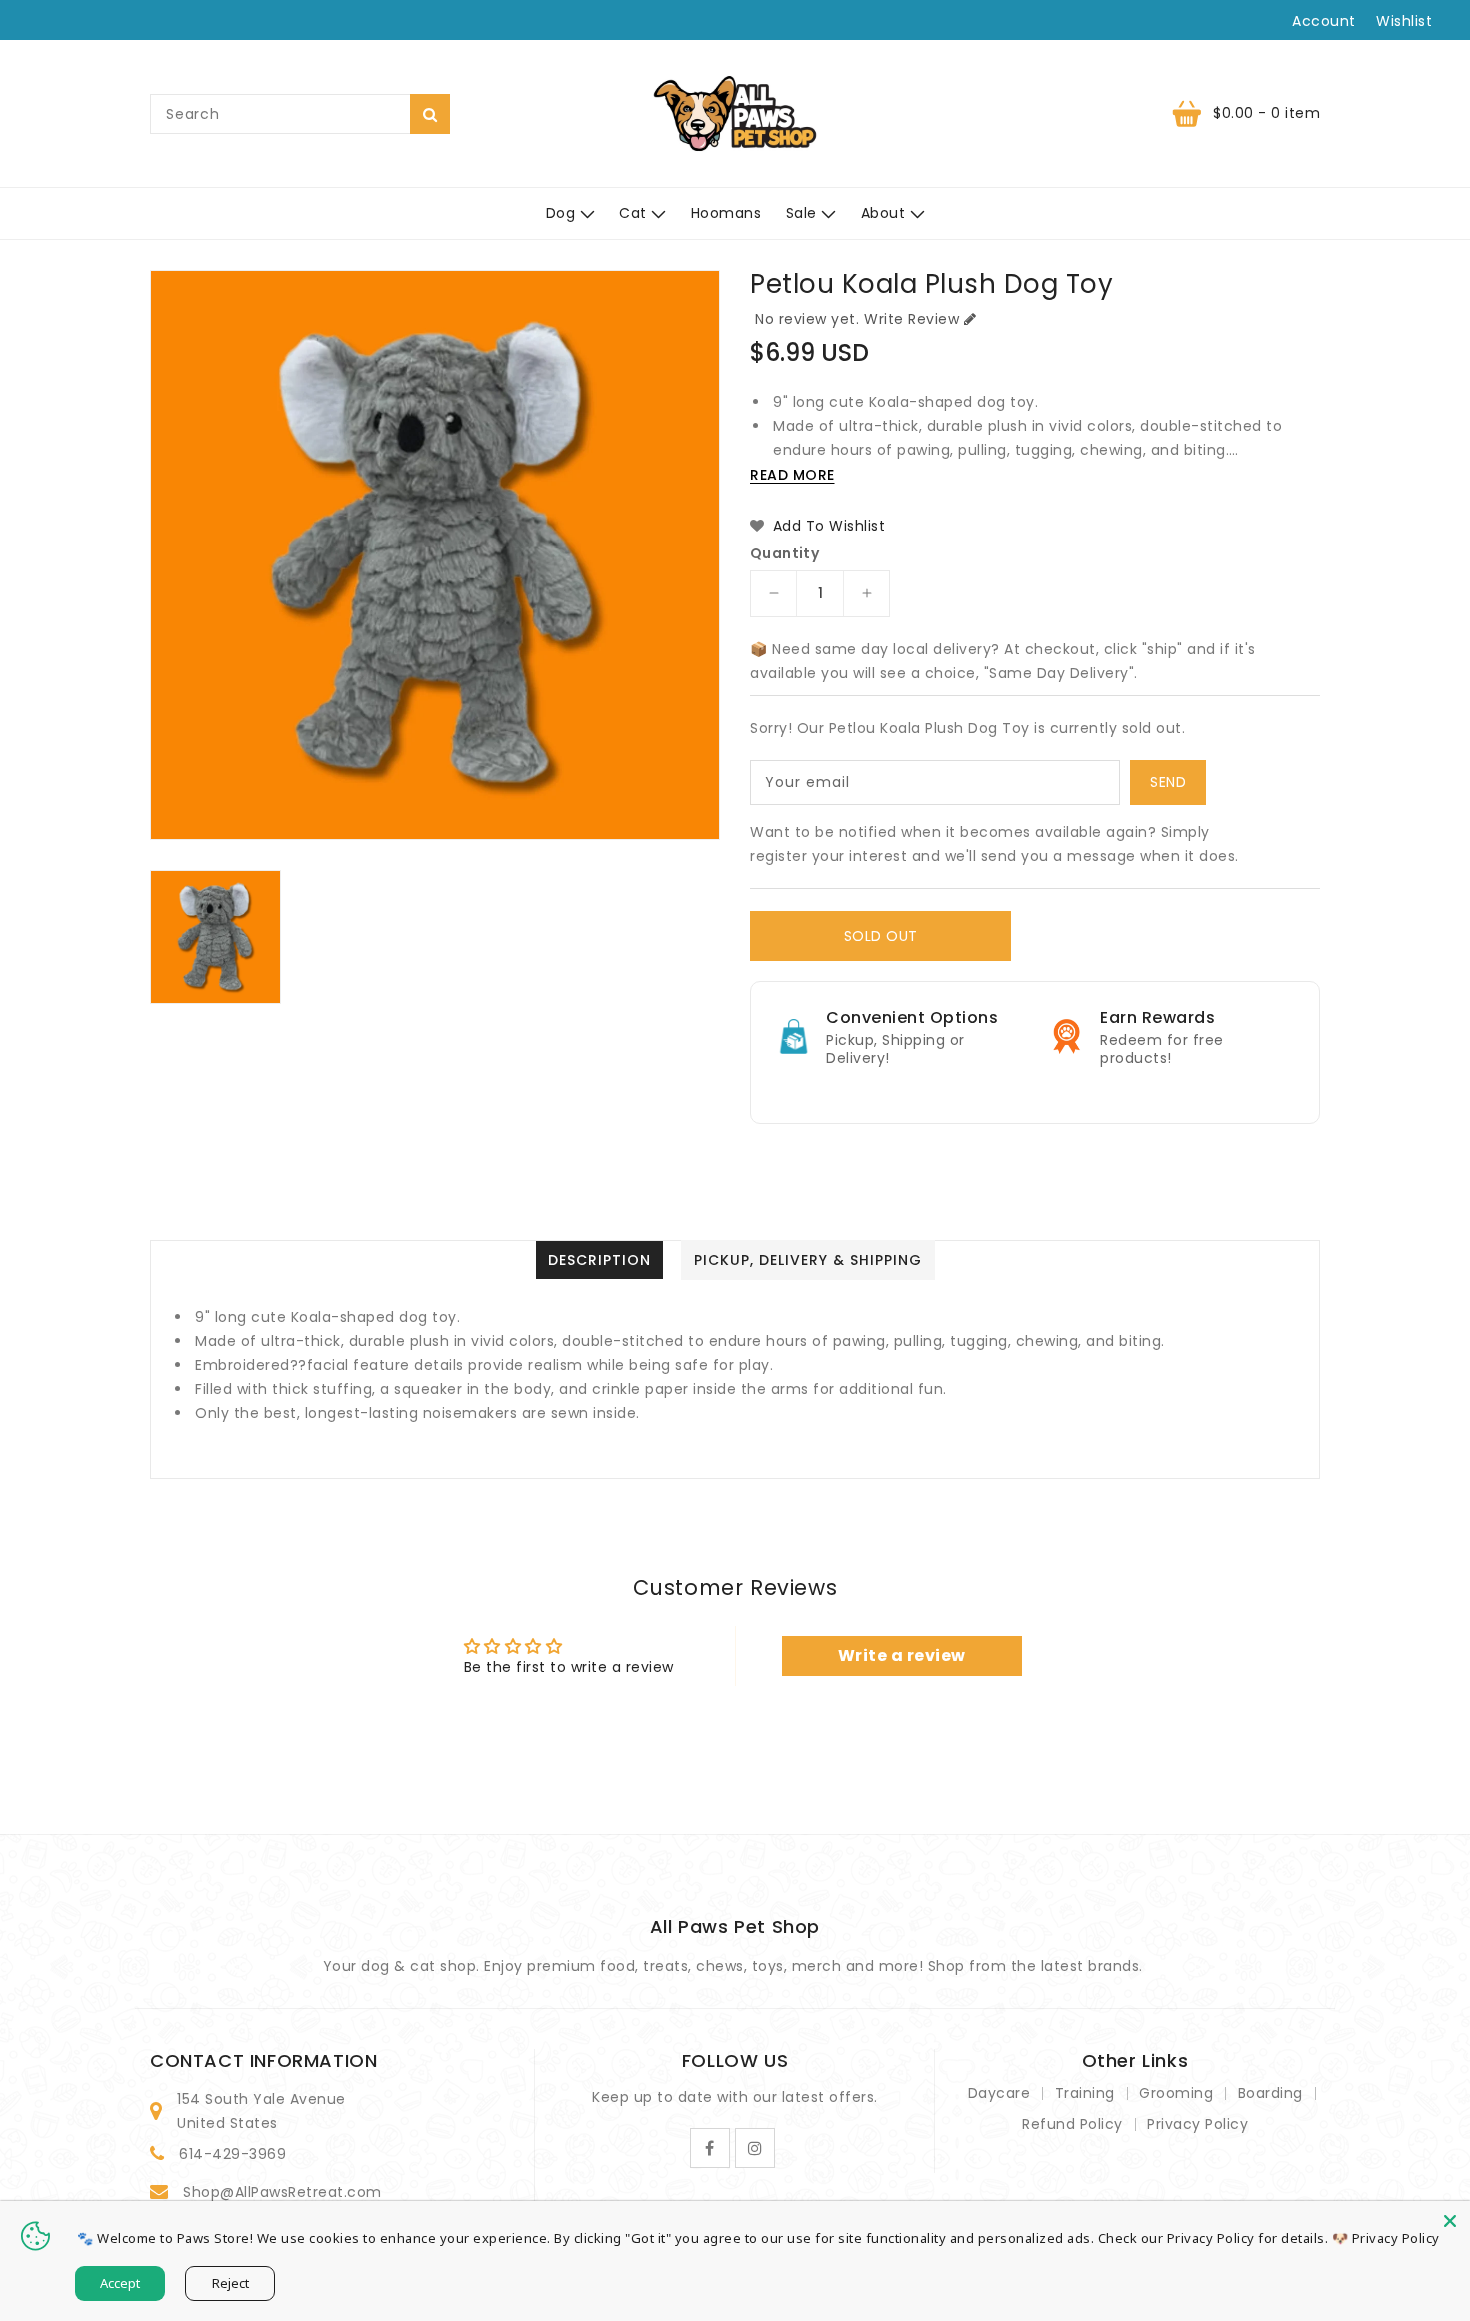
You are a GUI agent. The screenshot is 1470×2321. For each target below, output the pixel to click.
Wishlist (1404, 21)
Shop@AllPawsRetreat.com (282, 2192)
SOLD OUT (881, 936)
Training (1085, 2093)
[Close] (1450, 2221)
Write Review (911, 319)
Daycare (999, 2093)
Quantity (784, 553)
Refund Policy (1072, 2124)
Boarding (1270, 2093)
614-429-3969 (232, 2154)
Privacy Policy (1197, 2124)
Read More (792, 475)
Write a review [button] (902, 1655)
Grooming (1176, 2093)
